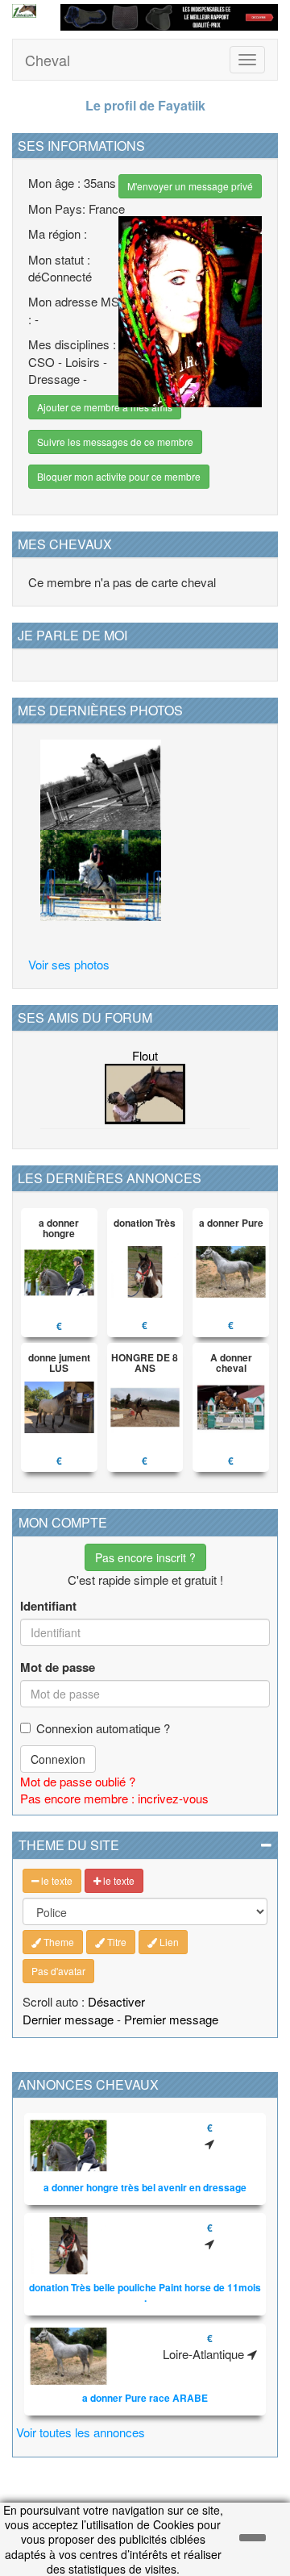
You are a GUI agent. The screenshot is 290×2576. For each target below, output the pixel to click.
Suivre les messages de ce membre (115, 442)
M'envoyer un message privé (190, 186)
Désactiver (116, 2001)
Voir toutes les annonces (81, 2432)
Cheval (48, 60)
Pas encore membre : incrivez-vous (114, 1798)
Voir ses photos (69, 964)
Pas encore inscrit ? (145, 1557)
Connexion (58, 1759)
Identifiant (48, 1606)
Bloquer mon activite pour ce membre (119, 476)
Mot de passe (58, 1667)
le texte (56, 1880)
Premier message (171, 2019)
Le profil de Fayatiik (145, 105)
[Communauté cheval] (24, 11)
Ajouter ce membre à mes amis (105, 407)
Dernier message (68, 2019)
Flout (145, 1055)
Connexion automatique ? (103, 1728)
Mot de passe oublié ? (78, 1781)
